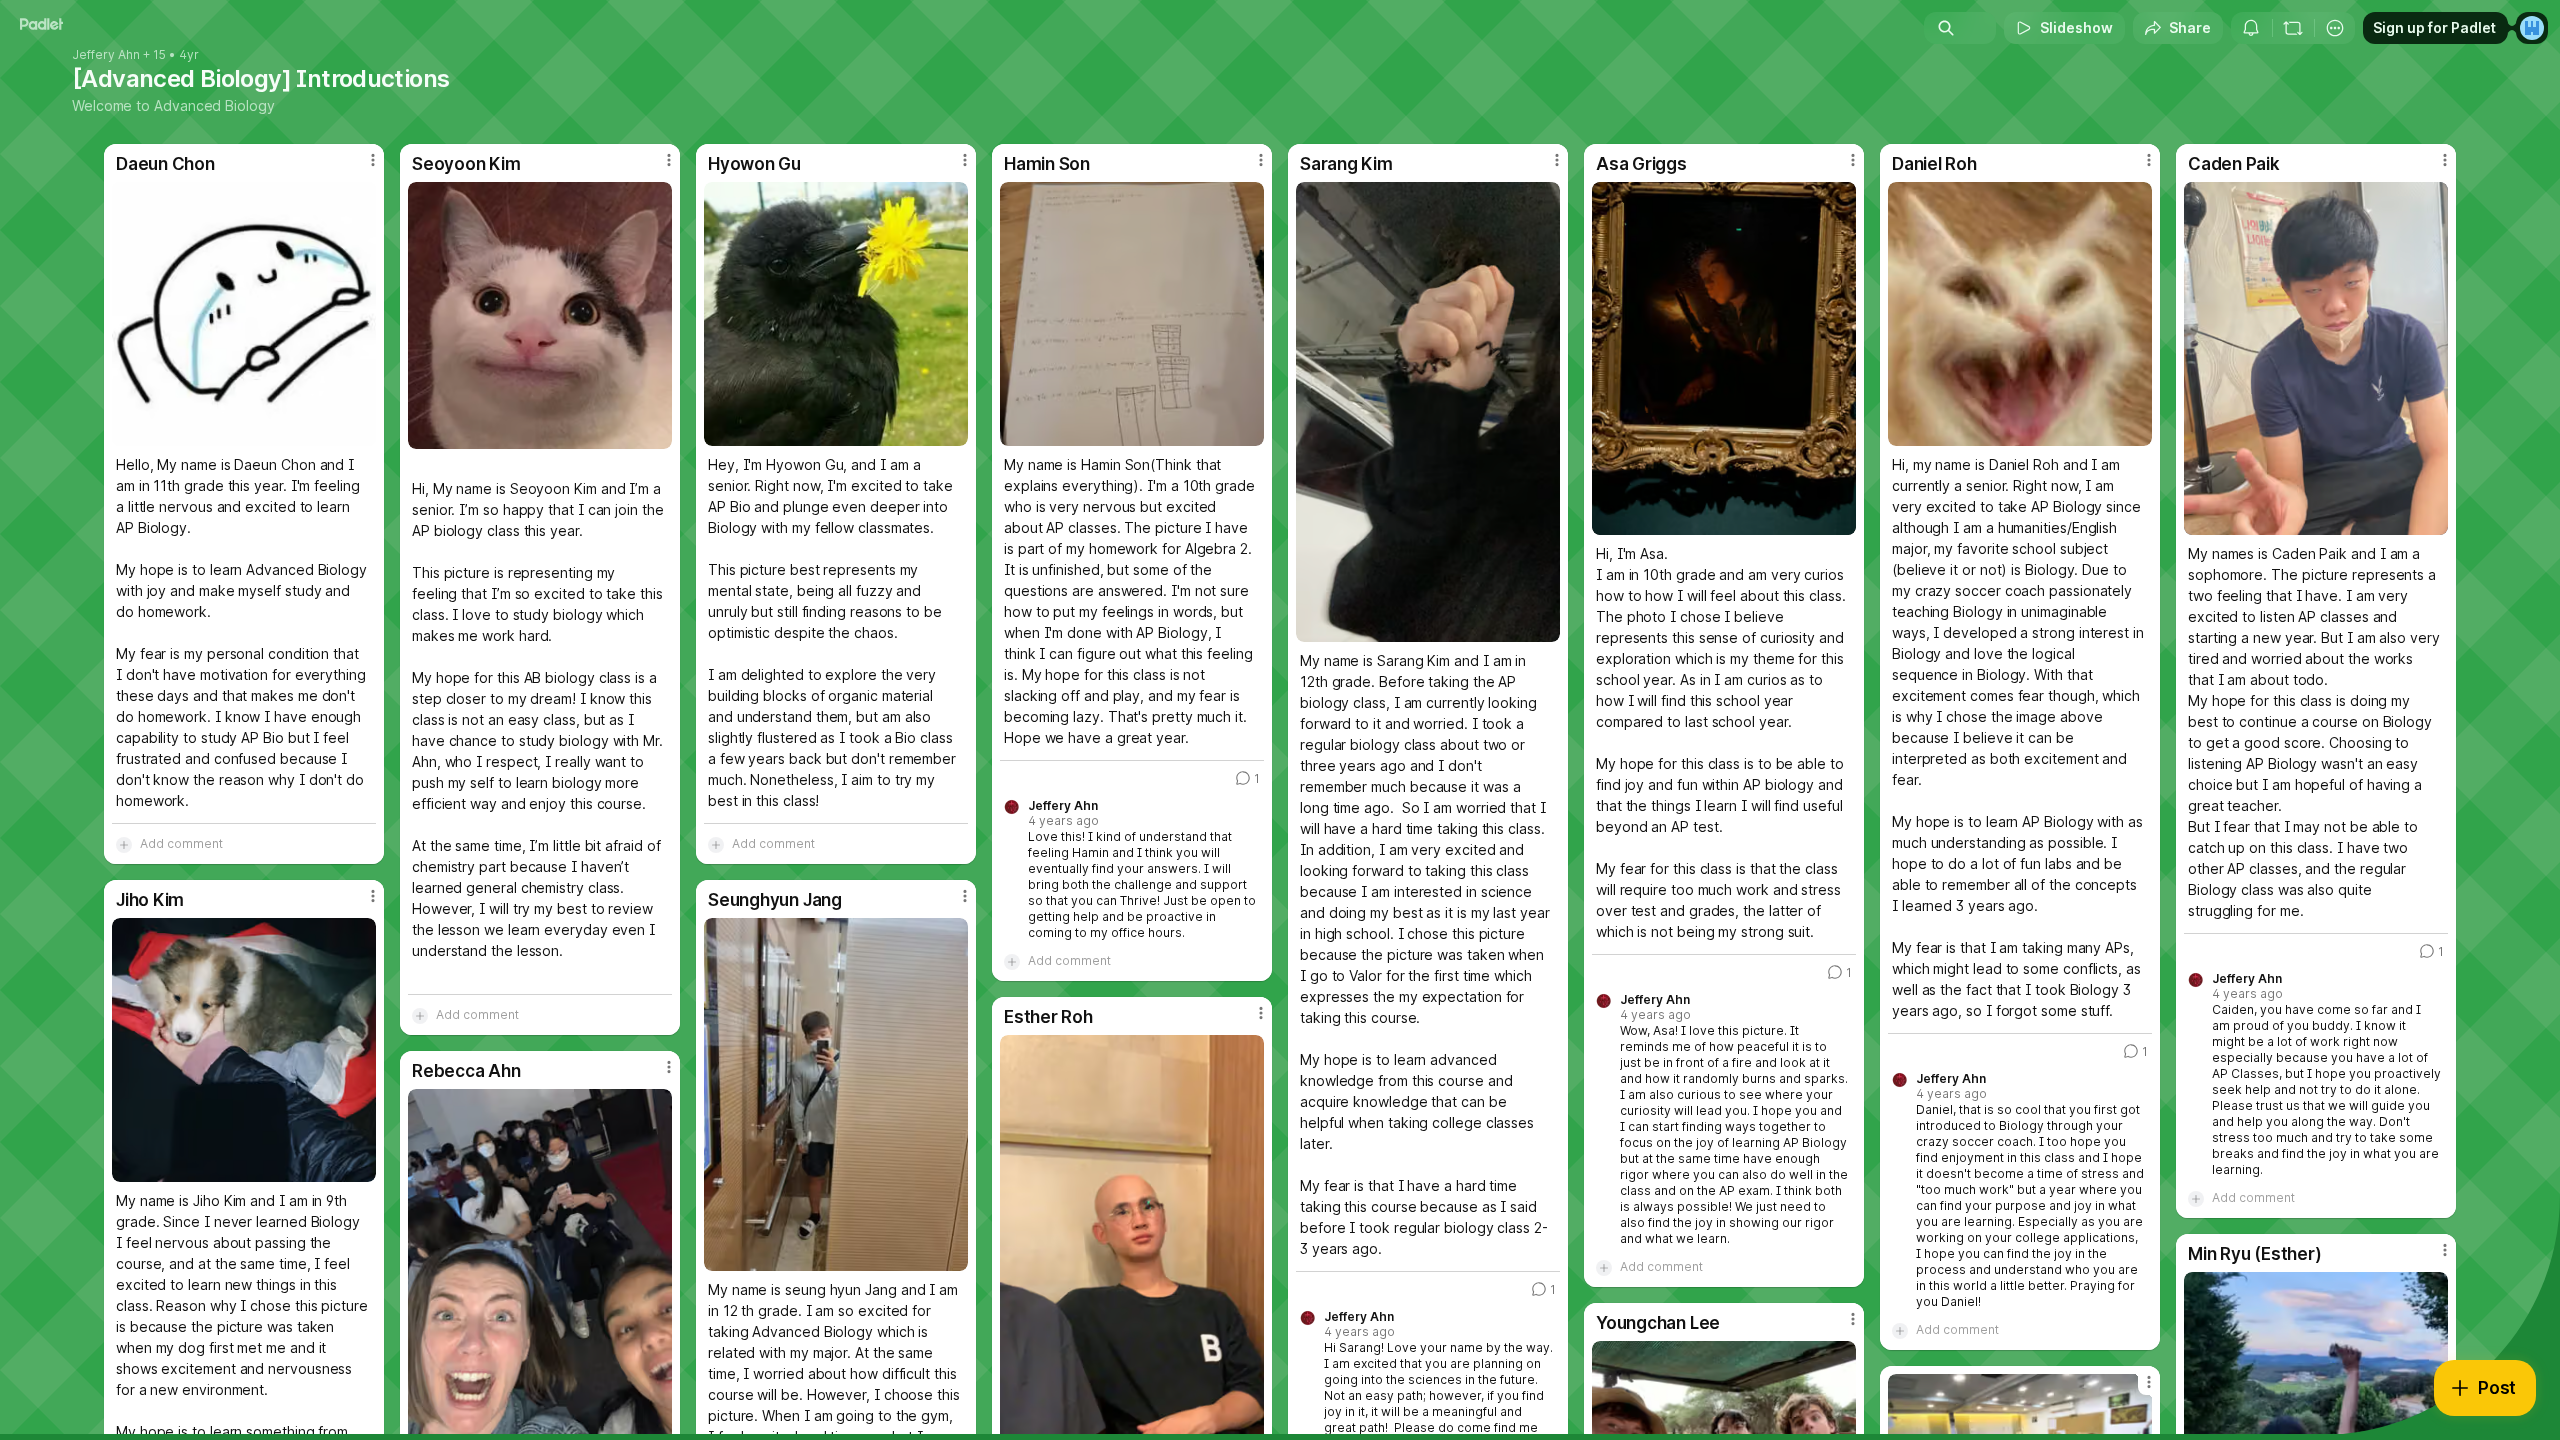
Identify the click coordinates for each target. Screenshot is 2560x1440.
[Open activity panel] (2251, 28)
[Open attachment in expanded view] (244, 314)
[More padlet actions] (2335, 28)
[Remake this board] (2293, 28)
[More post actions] (373, 160)
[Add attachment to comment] (124, 844)
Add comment (181, 843)
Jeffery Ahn (106, 55)
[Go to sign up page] (2532, 28)
